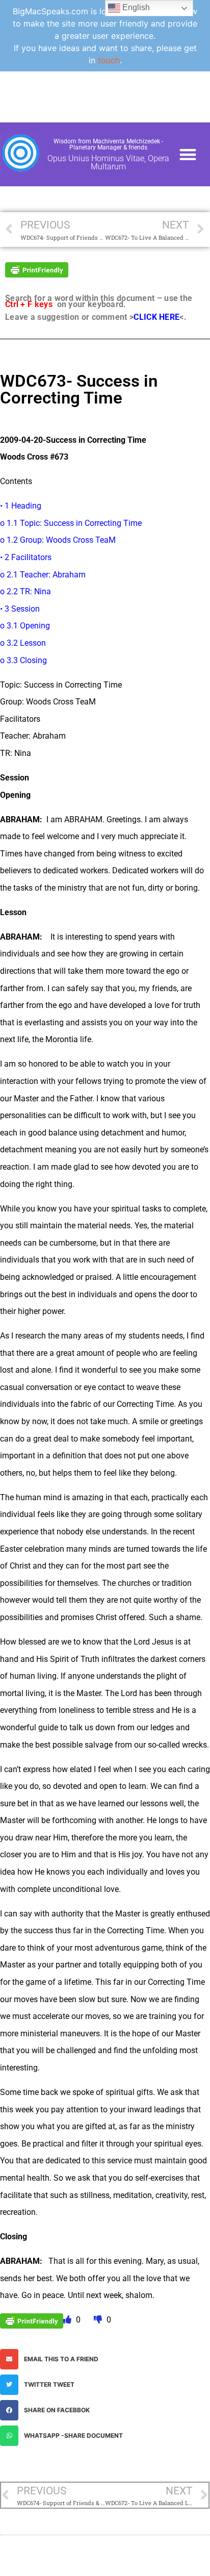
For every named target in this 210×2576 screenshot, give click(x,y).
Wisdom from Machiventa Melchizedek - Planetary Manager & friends (108, 144)
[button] (188, 154)
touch (109, 60)
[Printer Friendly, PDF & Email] (37, 269)
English (135, 7)
